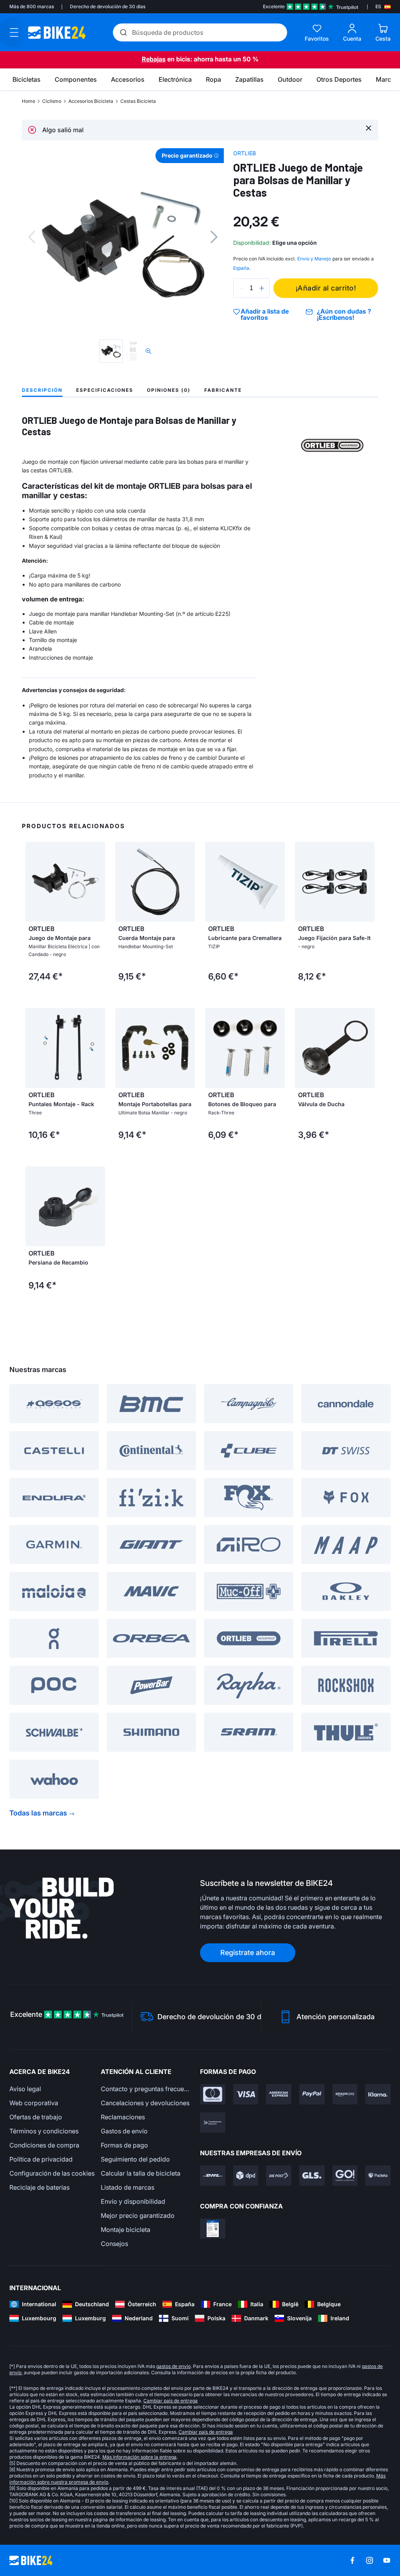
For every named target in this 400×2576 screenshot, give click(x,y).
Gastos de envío (124, 2131)
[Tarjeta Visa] (246, 2094)
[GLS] (312, 2176)
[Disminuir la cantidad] (241, 288)
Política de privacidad (41, 2159)
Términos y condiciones (44, 2131)
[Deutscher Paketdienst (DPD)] (246, 2176)
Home (29, 101)
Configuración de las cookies (52, 2173)
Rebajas (154, 59)
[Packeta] (378, 2176)
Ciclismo (52, 101)
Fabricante (223, 390)
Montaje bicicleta (126, 2230)
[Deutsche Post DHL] (213, 2176)
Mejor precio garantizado (138, 2215)
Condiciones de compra (44, 2145)
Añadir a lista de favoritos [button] (265, 314)
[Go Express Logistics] (345, 2176)
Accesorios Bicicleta (91, 101)
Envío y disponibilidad (133, 2201)
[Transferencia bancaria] (213, 2122)
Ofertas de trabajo (36, 2117)
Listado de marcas (128, 2187)
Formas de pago (124, 2145)
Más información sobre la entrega (139, 2457)
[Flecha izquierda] (33, 882)
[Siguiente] (214, 237)
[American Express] (279, 2094)
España (241, 268)
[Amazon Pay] (345, 2094)
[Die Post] (279, 2176)
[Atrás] (32, 237)
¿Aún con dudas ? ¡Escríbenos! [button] (344, 314)
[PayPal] (312, 2094)
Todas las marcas (38, 1813)
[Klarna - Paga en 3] (378, 2094)
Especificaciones (105, 390)
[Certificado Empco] (213, 2229)
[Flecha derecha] (97, 882)
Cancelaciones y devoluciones (145, 2103)
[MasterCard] (213, 2094)
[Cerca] (369, 128)
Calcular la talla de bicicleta (141, 2173)
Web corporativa (34, 2103)
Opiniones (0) (169, 390)
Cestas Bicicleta (138, 101)
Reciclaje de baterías (39, 2187)
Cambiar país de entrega (171, 2401)
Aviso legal (25, 2089)
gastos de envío (173, 2366)
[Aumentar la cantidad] (262, 288)
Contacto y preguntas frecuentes (146, 2089)
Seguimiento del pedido (135, 2159)
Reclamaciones (123, 2117)
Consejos (114, 2244)
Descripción (42, 390)
